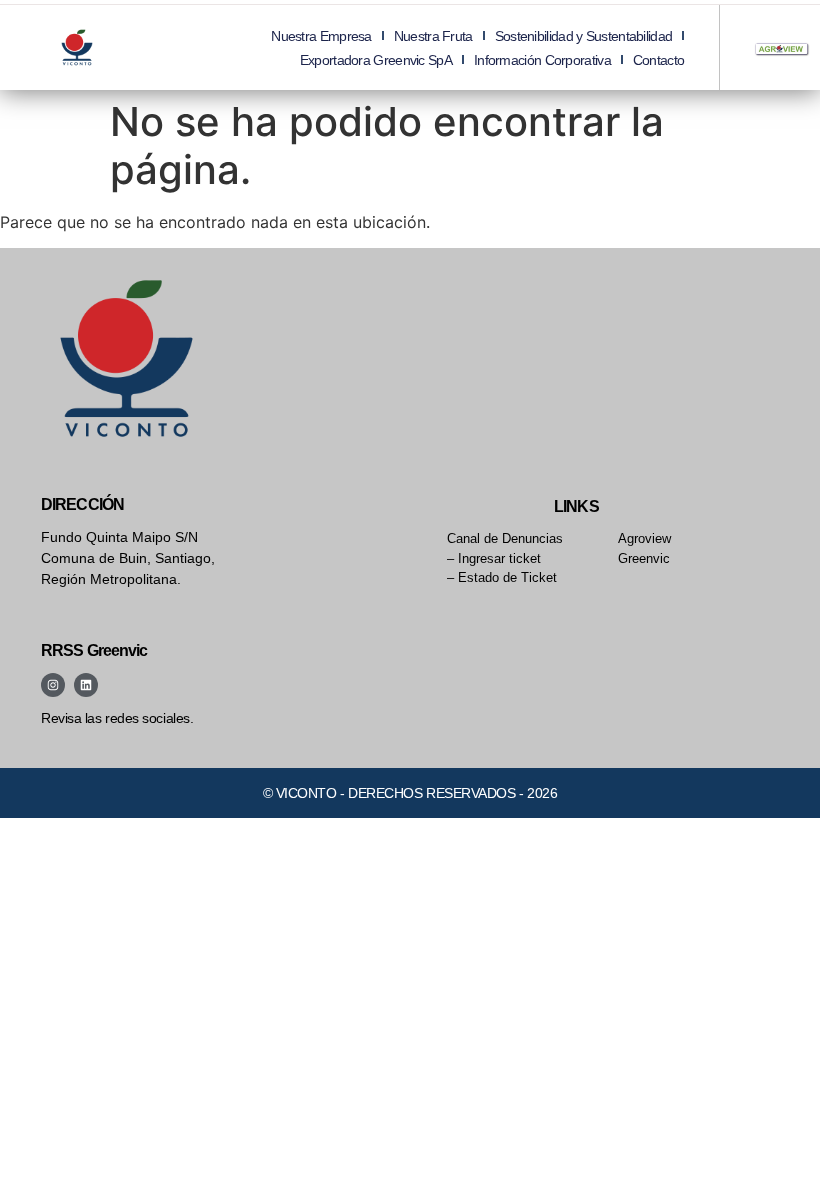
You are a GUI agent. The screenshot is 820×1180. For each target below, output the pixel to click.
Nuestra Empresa (321, 36)
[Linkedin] (86, 685)
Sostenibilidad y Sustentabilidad (584, 36)
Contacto (658, 60)
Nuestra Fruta (433, 36)
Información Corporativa (542, 60)
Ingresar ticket (499, 558)
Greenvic (644, 558)
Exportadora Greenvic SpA (376, 60)
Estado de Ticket (507, 577)
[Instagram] (53, 685)
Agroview (644, 538)
